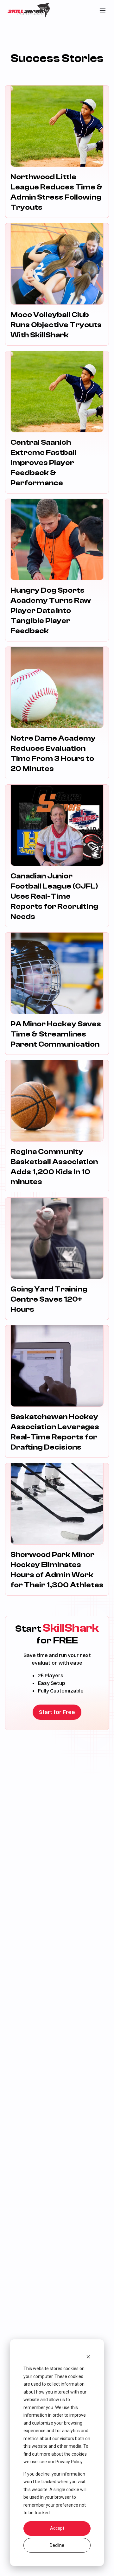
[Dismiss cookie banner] (88, 2357)
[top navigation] (103, 10)
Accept (57, 2528)
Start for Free (57, 1712)
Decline (57, 2545)
